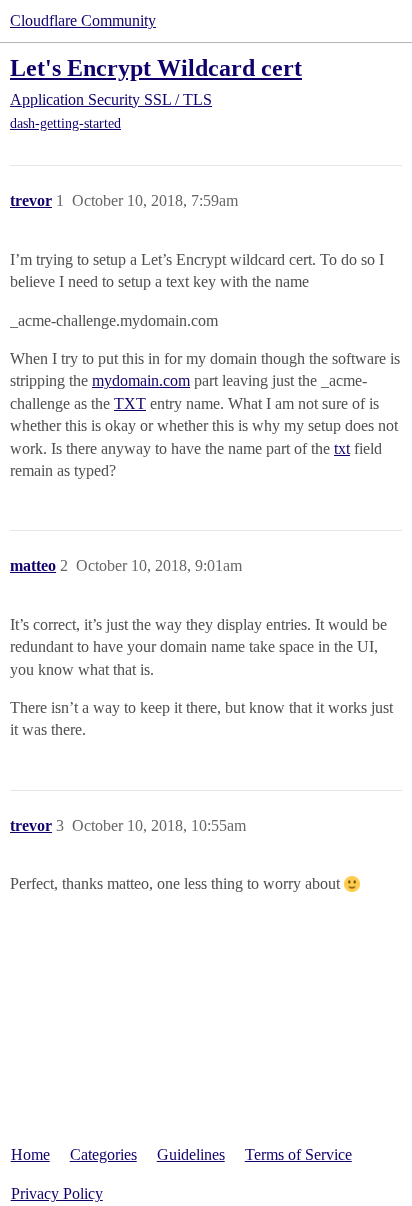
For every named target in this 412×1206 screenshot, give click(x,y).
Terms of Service (298, 1154)
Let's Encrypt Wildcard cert (156, 67)
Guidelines (191, 1154)
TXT (130, 403)
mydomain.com (141, 380)
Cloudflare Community (83, 20)
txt (342, 448)
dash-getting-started (65, 123)
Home (30, 1154)
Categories (103, 1154)
